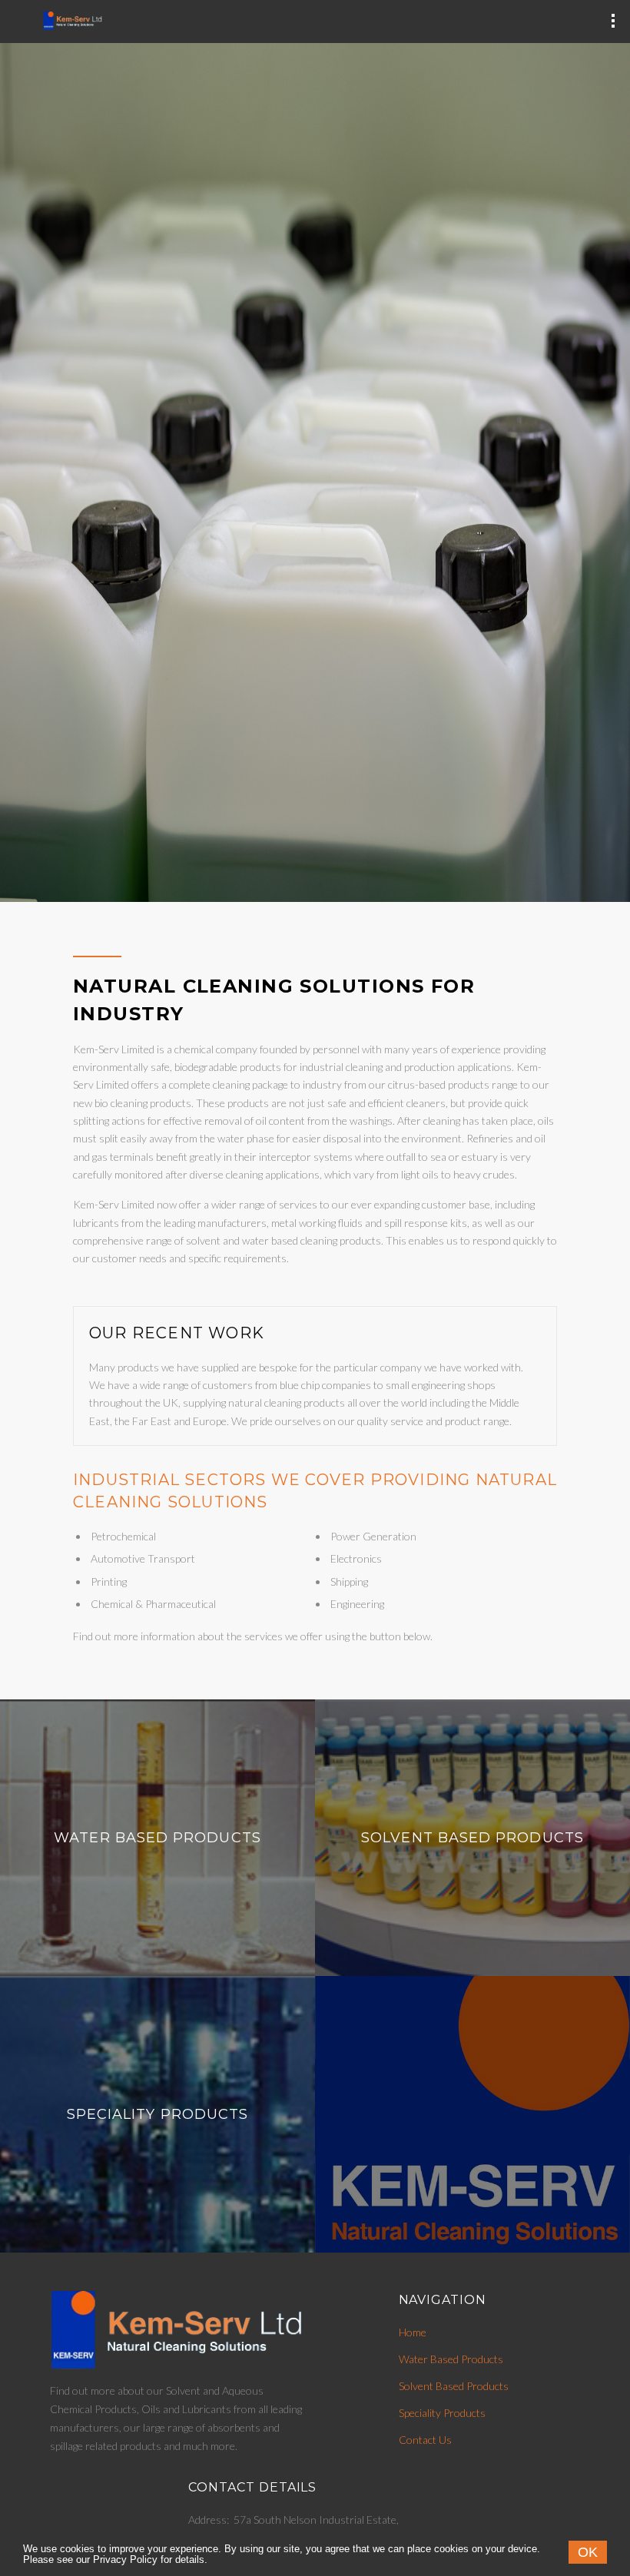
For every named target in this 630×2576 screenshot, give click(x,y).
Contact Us (425, 2440)
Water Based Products (157, 1838)
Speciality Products (158, 2114)
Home (413, 2332)
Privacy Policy (125, 2560)
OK (588, 2552)
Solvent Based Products (472, 1838)
